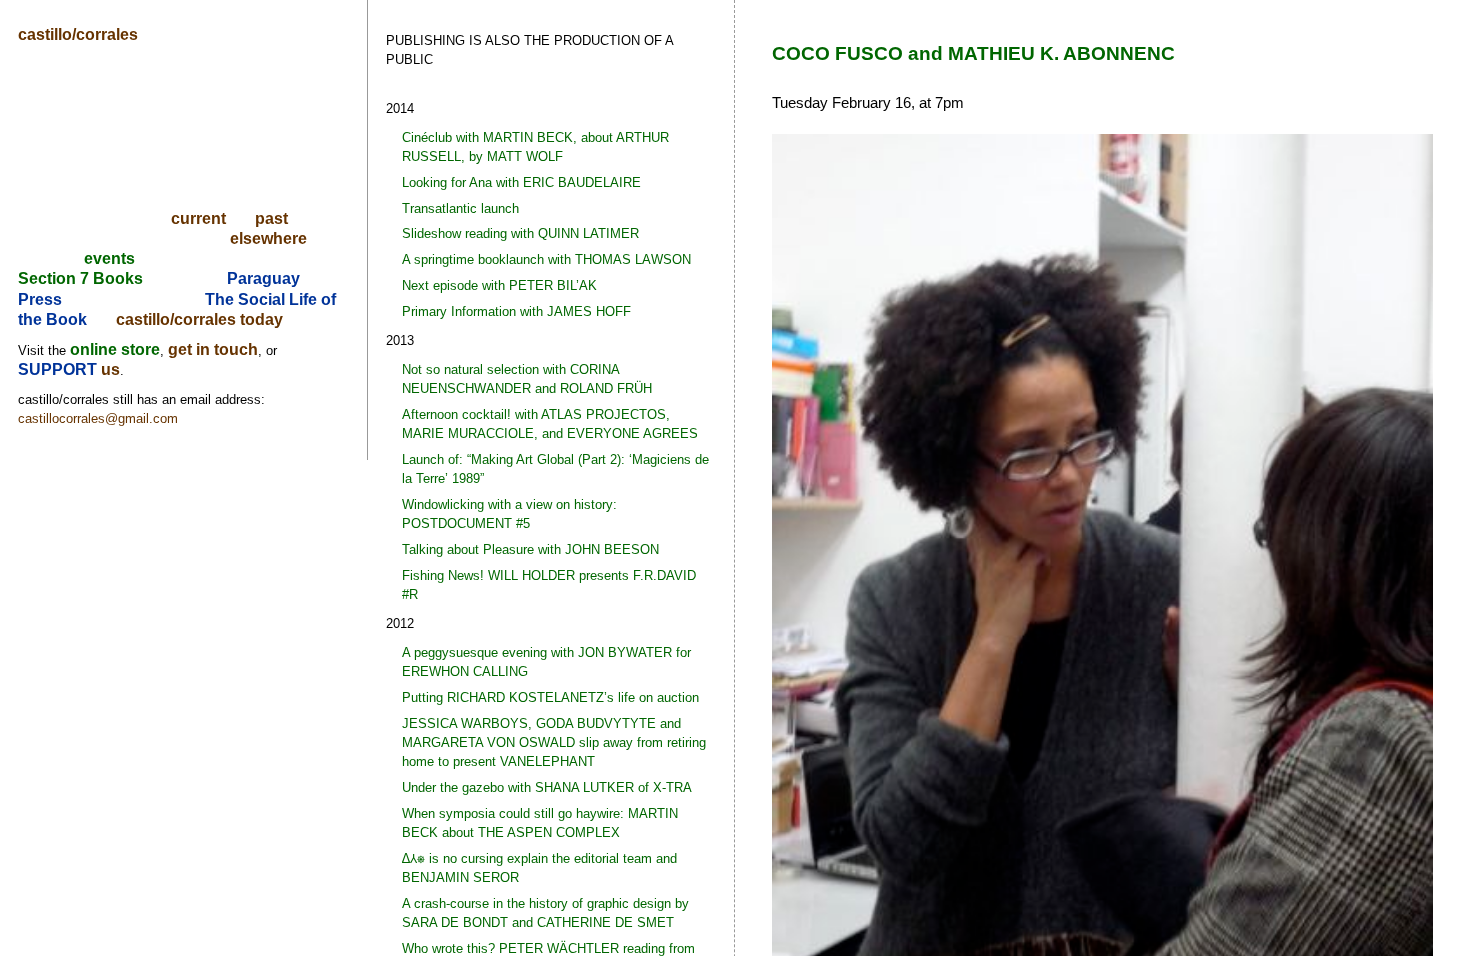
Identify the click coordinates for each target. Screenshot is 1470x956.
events (109, 258)
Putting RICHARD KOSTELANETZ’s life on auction (550, 697)
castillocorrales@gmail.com (98, 418)
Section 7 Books (80, 278)
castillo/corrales (78, 34)
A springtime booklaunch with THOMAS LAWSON (546, 259)
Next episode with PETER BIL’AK (499, 285)
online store (115, 349)
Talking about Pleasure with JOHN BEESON (530, 549)
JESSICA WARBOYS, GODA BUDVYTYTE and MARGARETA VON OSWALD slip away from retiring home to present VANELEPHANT (554, 742)
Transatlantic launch (460, 208)
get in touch (213, 349)
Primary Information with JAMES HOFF (516, 311)
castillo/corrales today (199, 319)
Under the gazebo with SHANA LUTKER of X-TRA (547, 787)
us (110, 369)
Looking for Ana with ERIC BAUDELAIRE (521, 182)
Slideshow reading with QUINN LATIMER (520, 233)
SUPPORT (59, 369)
